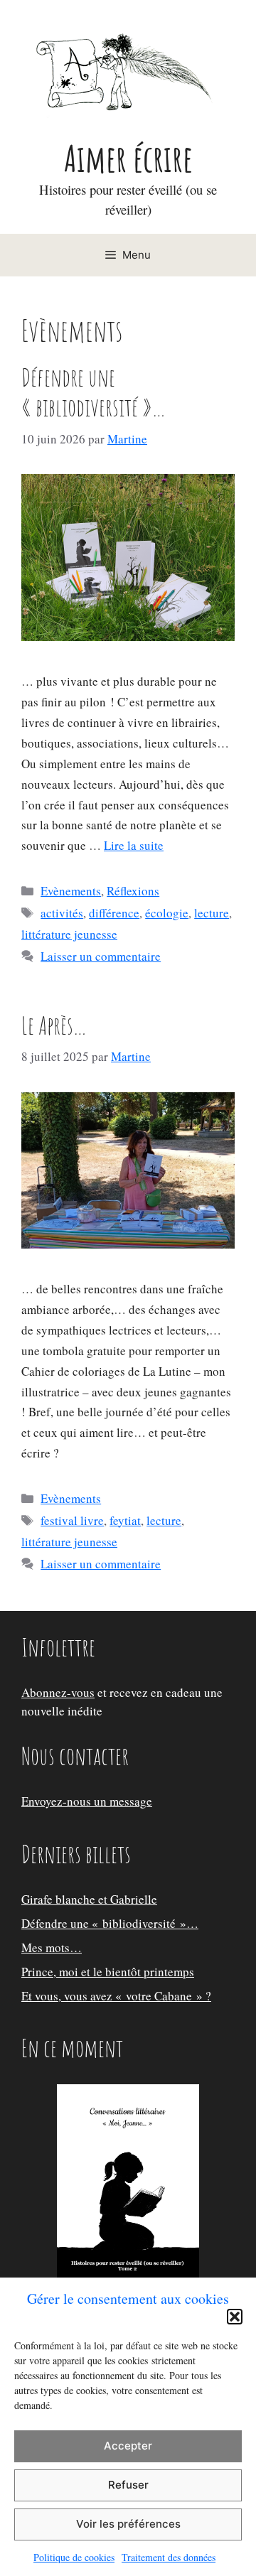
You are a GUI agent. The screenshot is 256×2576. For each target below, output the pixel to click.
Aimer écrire (128, 158)
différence (114, 913)
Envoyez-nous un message (87, 1801)
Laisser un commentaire (101, 956)
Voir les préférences (128, 2524)
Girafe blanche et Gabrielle (89, 1899)
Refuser (128, 2485)
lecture (212, 913)
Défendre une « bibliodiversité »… (94, 392)
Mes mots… (52, 1947)
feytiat (125, 1520)
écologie (167, 913)
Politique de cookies (74, 2557)
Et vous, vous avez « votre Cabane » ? (116, 1996)
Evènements (71, 891)
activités (62, 913)
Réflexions (133, 891)
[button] (235, 2317)
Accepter (128, 2446)
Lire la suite (134, 845)
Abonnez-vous (58, 1692)
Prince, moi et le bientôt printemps (108, 1972)
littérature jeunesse (69, 934)
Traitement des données (169, 2557)
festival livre (72, 1520)
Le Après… (54, 1025)
